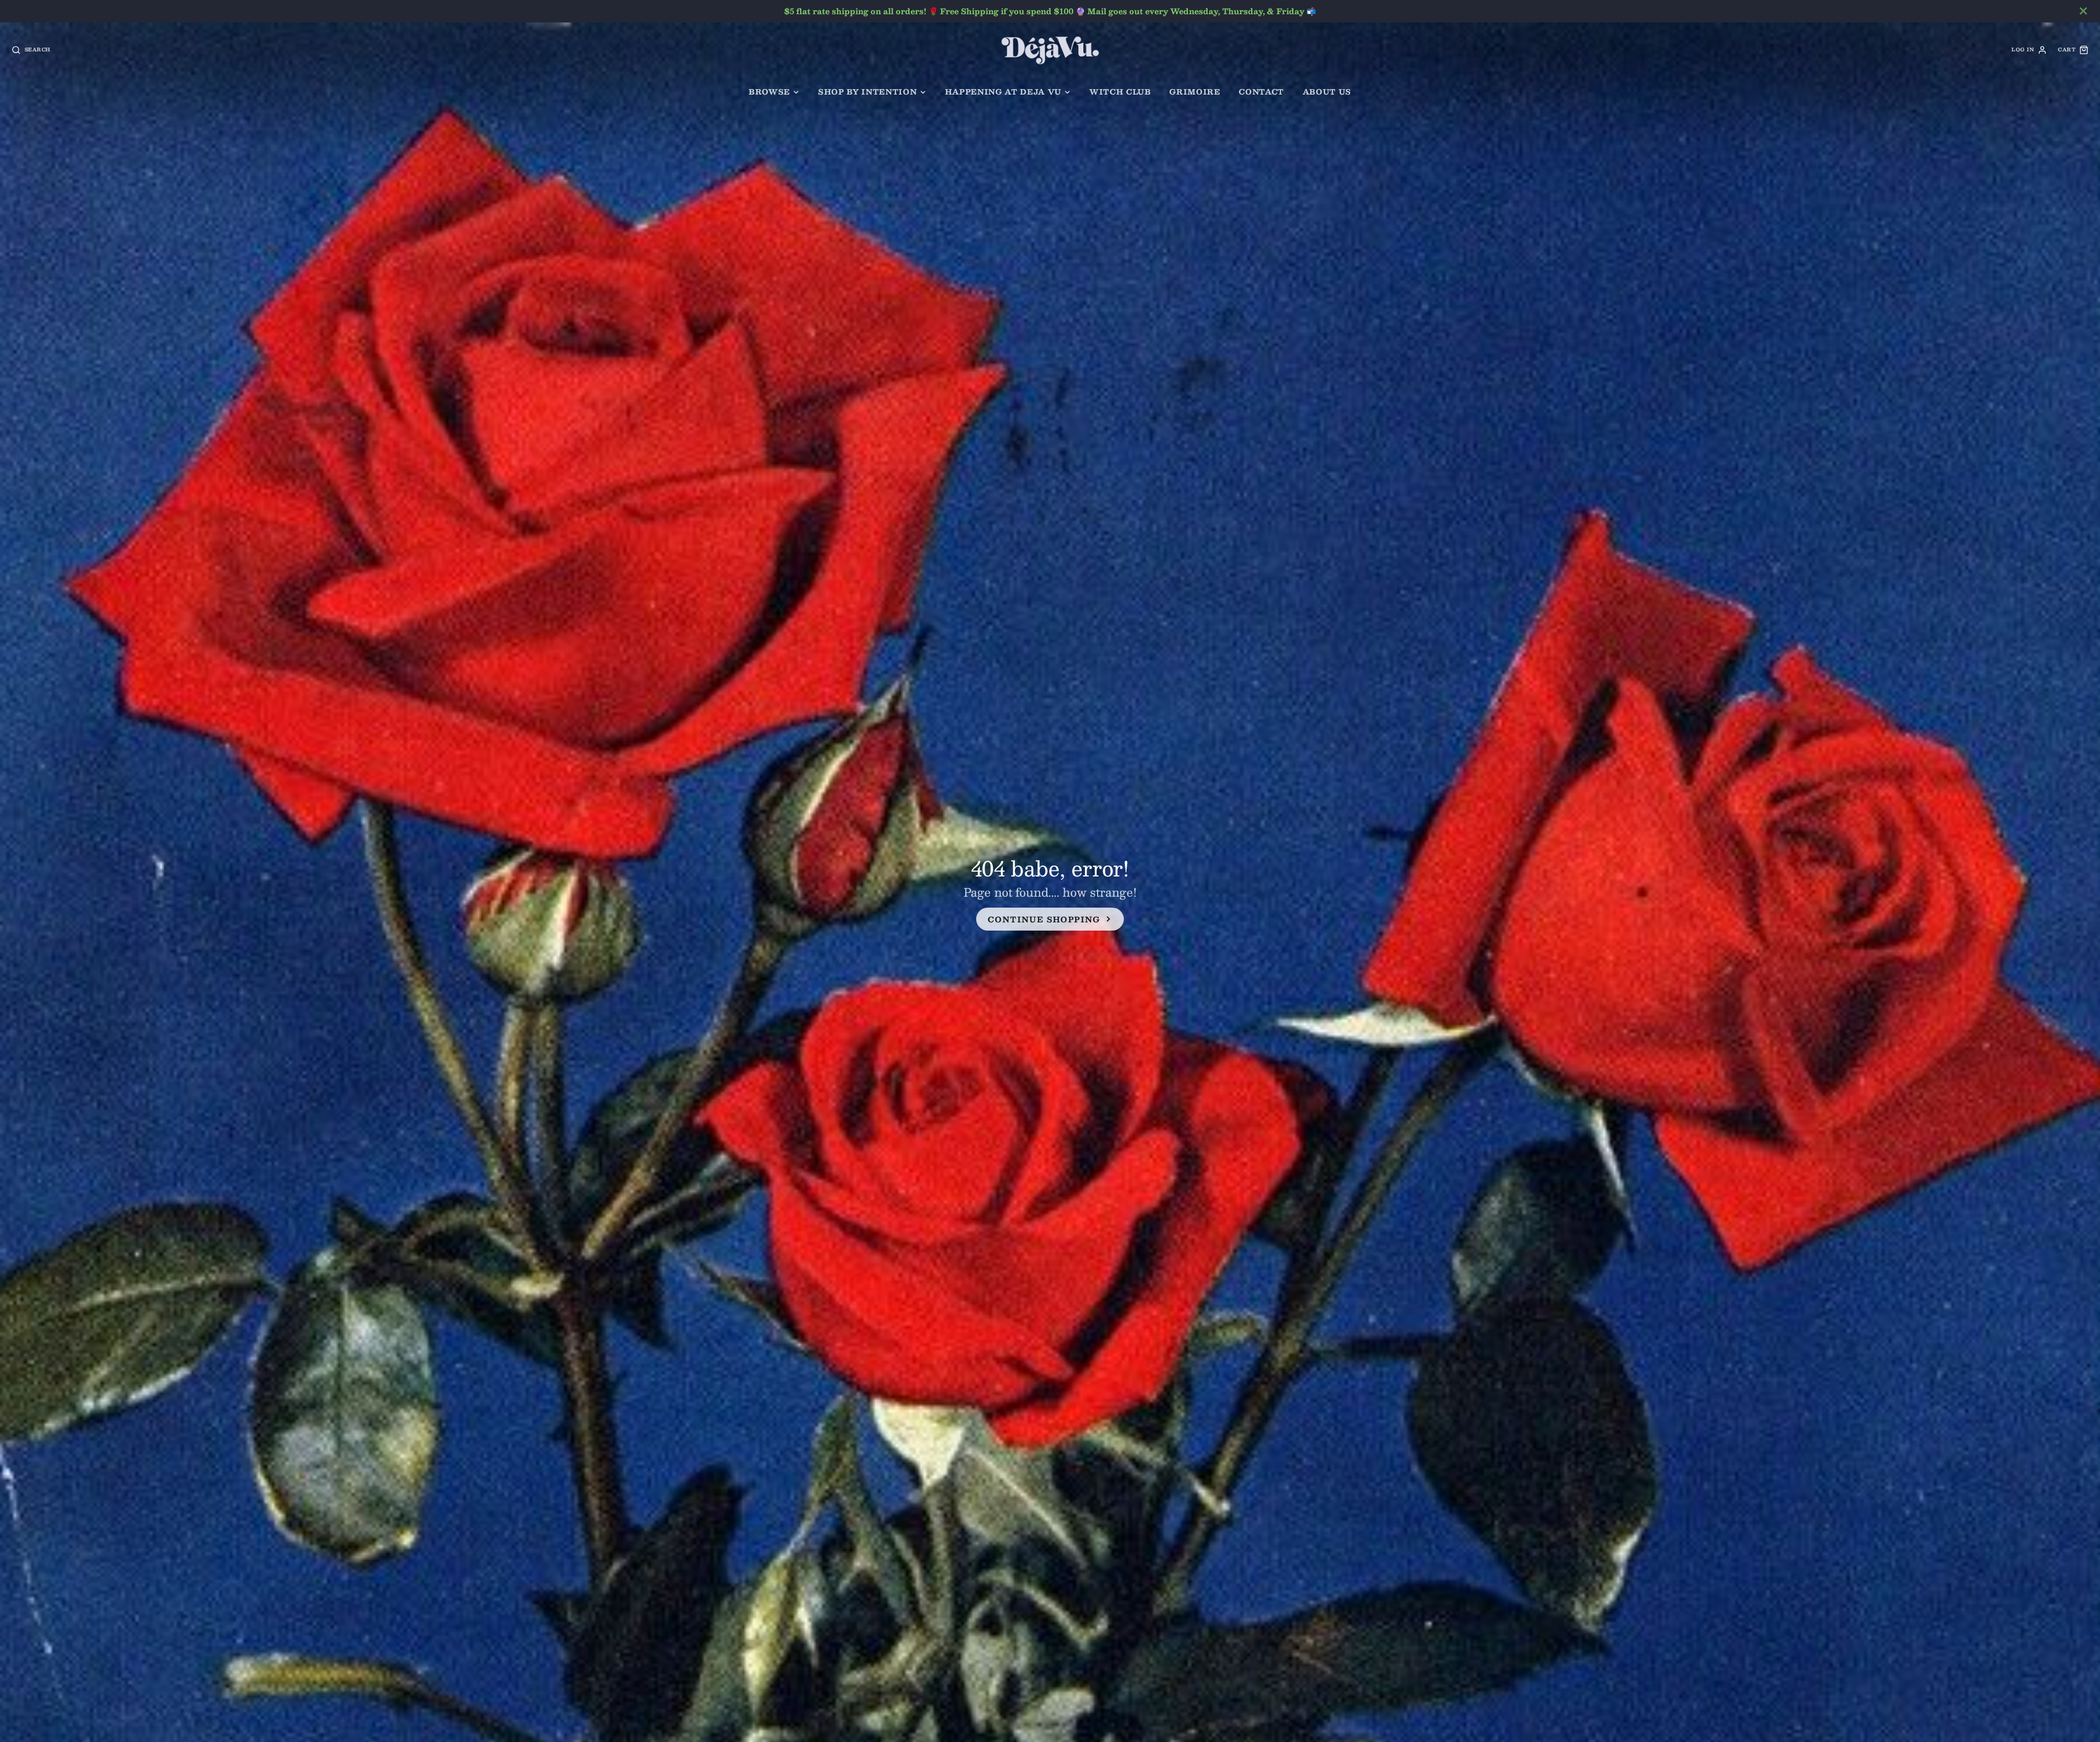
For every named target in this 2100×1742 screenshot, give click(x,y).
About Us (1327, 92)
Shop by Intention (867, 92)
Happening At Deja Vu (1003, 92)
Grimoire (1195, 92)
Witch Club (1120, 92)
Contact (1261, 92)
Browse (769, 92)
